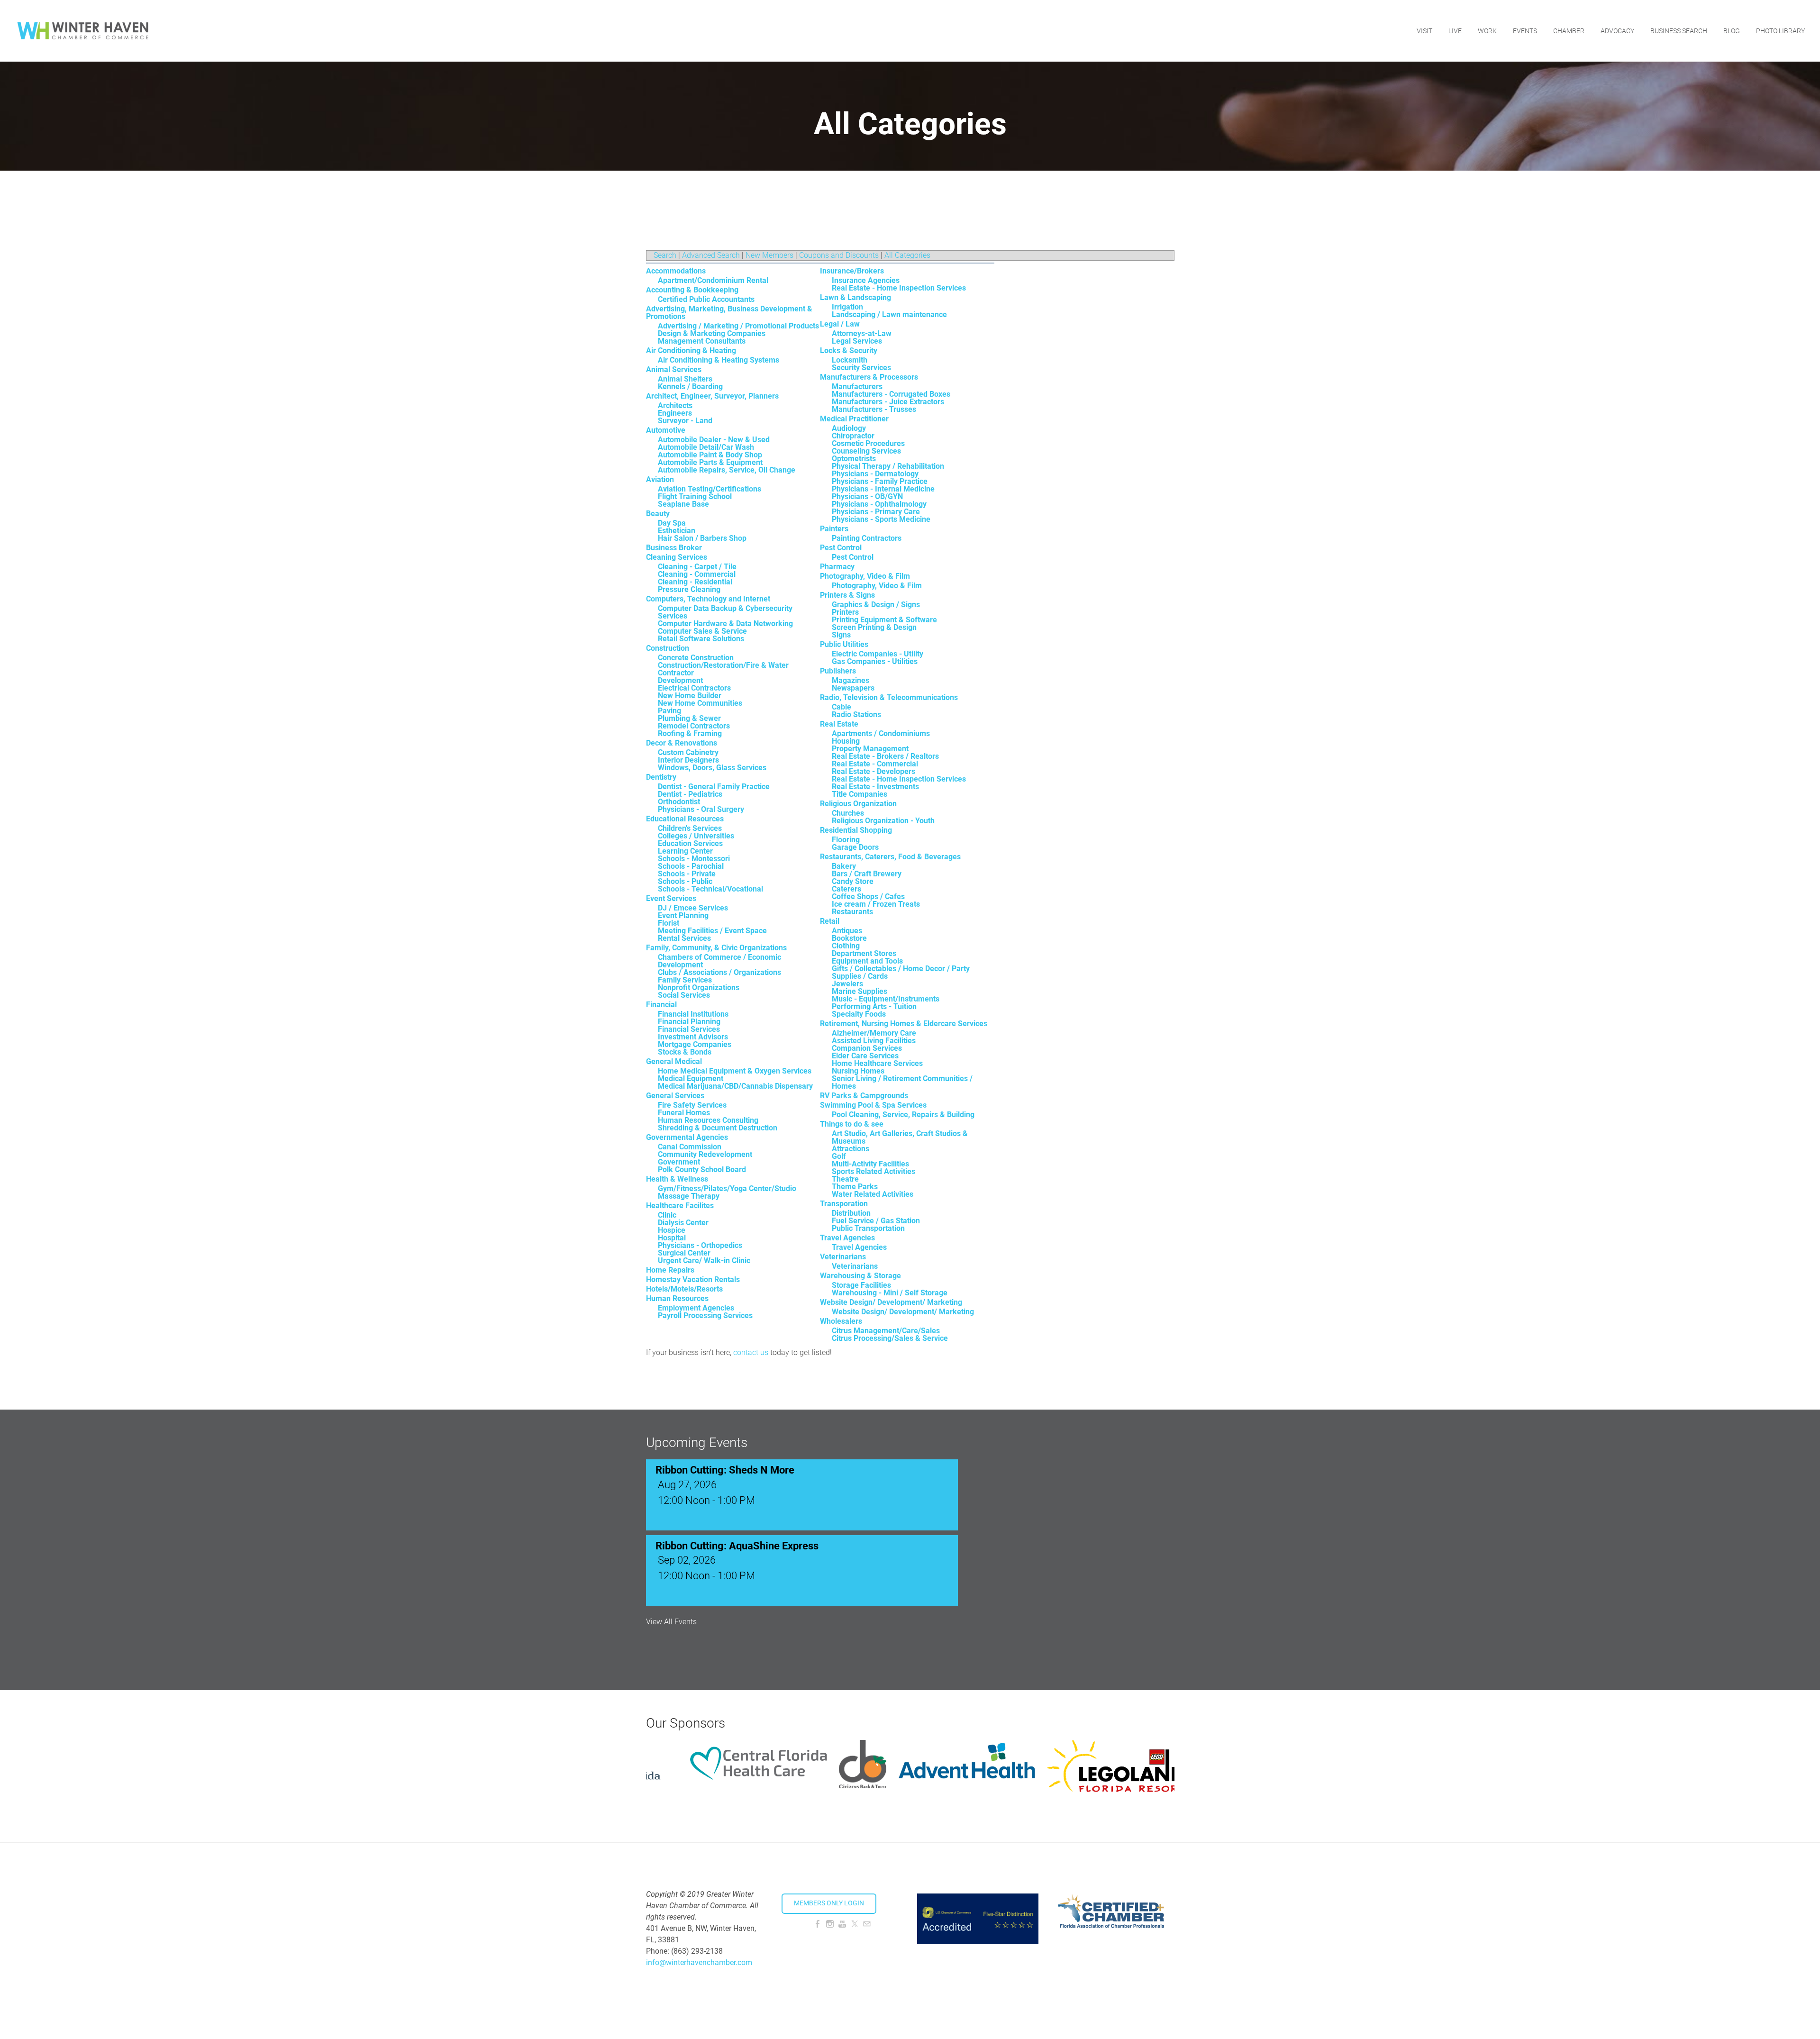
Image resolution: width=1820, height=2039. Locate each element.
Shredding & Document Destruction (718, 1128)
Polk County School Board (702, 1170)
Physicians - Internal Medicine (883, 489)
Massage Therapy (689, 1196)
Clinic (667, 1215)
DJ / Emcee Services (693, 908)
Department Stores (864, 953)
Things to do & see (852, 1124)
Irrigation (847, 307)
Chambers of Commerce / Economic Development (719, 961)
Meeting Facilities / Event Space (712, 931)
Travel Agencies (847, 1238)
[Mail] (867, 1924)
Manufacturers (857, 387)
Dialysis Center (683, 1223)
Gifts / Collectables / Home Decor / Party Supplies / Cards (901, 972)
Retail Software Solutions (701, 639)
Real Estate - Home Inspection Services (899, 288)
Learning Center (685, 851)
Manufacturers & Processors (869, 377)
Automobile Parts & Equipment (710, 462)
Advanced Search (711, 255)
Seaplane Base (683, 504)
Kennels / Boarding (690, 387)
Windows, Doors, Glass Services (712, 768)
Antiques (847, 931)
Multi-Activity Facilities (870, 1164)
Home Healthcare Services (877, 1063)
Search (665, 255)
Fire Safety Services (692, 1105)
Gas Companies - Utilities (875, 661)
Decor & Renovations (682, 743)
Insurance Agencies (866, 280)
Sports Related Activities (874, 1171)
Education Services (690, 843)
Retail (830, 921)
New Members (769, 255)
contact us (751, 1352)
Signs (841, 635)
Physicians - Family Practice (880, 481)
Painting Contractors (867, 538)
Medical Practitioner (854, 419)
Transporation (844, 1204)
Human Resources (677, 1298)
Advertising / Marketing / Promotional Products (738, 326)
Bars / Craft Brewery (867, 874)
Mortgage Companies (695, 1044)
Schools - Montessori (694, 859)
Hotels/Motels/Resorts (684, 1289)
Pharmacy (837, 567)
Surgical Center (684, 1253)
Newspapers (853, 688)
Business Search (1679, 31)
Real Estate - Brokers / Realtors (885, 756)
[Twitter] (855, 1924)
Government (679, 1162)
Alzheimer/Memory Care (874, 1033)
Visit (1424, 31)
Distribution (851, 1213)
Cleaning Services (677, 557)
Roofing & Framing (690, 733)
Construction (668, 648)
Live (1455, 31)
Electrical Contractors (694, 688)
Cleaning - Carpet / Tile (697, 567)
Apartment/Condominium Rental (713, 280)
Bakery (844, 866)
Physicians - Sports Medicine (881, 519)
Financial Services (689, 1029)
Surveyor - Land (685, 421)
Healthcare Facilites (680, 1206)
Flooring (846, 840)
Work (1487, 31)
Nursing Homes (858, 1071)
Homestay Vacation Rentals (693, 1279)
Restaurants (852, 912)
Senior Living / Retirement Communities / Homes (902, 1082)
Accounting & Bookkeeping (692, 290)
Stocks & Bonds (685, 1052)
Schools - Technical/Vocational (710, 889)
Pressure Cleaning (689, 589)
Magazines (851, 680)
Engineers (675, 413)
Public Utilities (844, 644)
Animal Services (674, 369)
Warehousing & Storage (860, 1276)
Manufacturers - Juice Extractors (888, 402)
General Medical (674, 1061)
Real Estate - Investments (875, 787)
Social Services (684, 995)
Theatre (845, 1179)
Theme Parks (855, 1187)
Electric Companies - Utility (878, 654)
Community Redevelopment (705, 1154)
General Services (675, 1096)
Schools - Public (685, 881)
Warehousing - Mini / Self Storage (890, 1293)
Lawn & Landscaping (855, 297)
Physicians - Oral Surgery (701, 809)
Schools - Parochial (691, 866)
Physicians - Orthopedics (700, 1245)
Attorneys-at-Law (862, 333)
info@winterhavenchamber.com (699, 1962)
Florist (669, 923)
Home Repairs (670, 1270)
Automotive (666, 430)
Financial (661, 1005)
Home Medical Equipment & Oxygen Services (735, 1071)
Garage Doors (855, 847)
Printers (845, 612)
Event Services (671, 898)
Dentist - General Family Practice (714, 787)
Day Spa (672, 523)
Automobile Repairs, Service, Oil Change (727, 470)
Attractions (851, 1149)
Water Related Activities (873, 1194)
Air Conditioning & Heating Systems (719, 360)
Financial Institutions (693, 1014)
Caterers (846, 889)
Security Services (861, 368)
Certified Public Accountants (706, 299)
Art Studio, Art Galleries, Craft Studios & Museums (900, 1137)
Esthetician (677, 531)
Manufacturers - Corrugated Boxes (891, 394)
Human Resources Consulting (708, 1120)
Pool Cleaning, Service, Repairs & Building (903, 1115)
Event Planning (683, 915)
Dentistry (661, 777)
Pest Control (841, 548)
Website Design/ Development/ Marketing (891, 1302)
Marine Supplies (860, 991)
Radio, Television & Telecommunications (889, 697)
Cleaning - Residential (695, 582)
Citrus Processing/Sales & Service (890, 1338)
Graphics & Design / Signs (876, 605)
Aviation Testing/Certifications (710, 489)
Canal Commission (690, 1147)
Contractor (676, 673)
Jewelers (847, 984)
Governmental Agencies (687, 1137)
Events (1525, 31)
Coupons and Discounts (839, 255)
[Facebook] (818, 1924)
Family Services (685, 980)
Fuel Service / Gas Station (876, 1221)
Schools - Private (687, 874)
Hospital (672, 1238)
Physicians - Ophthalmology (879, 504)
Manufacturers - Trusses (874, 409)
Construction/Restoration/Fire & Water (723, 665)
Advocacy (1617, 31)
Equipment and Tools (867, 961)
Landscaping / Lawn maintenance (889, 314)
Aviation (660, 479)
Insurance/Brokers (852, 271)
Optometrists (854, 459)
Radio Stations (856, 715)
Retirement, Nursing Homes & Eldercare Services (904, 1024)
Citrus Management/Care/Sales (886, 1331)
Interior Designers (688, 760)
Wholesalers (841, 1321)
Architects (675, 405)
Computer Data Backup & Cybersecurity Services (725, 612)
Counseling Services (866, 451)
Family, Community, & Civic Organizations (716, 948)
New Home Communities (700, 703)
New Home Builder (690, 696)
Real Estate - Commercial (875, 764)
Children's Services (690, 828)
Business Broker (674, 548)
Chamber (1569, 31)
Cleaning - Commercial (697, 574)
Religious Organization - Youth (883, 821)
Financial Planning (689, 1022)
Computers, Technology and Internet (708, 599)
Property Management (870, 749)
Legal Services (857, 341)
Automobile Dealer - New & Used (714, 440)
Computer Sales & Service (702, 631)
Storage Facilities (861, 1285)
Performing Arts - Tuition (874, 1006)
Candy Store (853, 881)
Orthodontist (679, 802)
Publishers (838, 671)
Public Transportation (868, 1228)
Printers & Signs (847, 595)
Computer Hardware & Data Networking (725, 624)
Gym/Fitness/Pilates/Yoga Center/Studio (727, 1188)
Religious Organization (858, 804)
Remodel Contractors (694, 726)
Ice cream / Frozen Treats (876, 904)
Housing (846, 741)
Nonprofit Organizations (699, 988)
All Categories (907, 255)
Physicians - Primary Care (876, 512)
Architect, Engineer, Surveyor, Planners (712, 396)
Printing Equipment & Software (884, 620)
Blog (1732, 31)
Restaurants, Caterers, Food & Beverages (890, 857)
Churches (848, 813)
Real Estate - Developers (874, 771)
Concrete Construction (696, 658)
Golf (839, 1156)
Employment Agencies (696, 1308)
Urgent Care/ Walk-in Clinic (704, 1261)
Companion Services (867, 1048)
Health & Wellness (677, 1179)
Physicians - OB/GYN (867, 496)
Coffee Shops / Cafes (868, 897)
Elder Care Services (865, 1056)
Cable (842, 707)
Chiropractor (853, 436)
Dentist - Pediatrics (690, 794)
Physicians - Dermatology (875, 474)
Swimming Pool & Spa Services (873, 1105)
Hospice (672, 1230)
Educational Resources (685, 819)
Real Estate (839, 724)
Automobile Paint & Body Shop (710, 455)
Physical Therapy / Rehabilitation (888, 466)
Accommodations (676, 271)
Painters (834, 529)
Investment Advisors (693, 1037)
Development (680, 680)
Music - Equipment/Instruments (886, 999)
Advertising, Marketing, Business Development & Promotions (729, 313)
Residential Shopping (856, 830)
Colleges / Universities (696, 836)
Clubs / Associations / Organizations (719, 972)
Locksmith (850, 360)
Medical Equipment (691, 1079)
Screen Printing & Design (874, 627)
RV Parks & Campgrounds (864, 1096)
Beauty (658, 514)
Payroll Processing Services (705, 1315)
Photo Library (1780, 31)
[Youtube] (842, 1924)
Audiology (849, 428)
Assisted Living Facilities (874, 1041)
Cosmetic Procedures (868, 443)
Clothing (846, 946)
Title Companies (860, 794)
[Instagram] (830, 1924)
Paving (669, 711)
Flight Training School (695, 496)
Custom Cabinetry (688, 752)
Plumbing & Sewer (689, 718)
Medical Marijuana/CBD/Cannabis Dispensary (735, 1086)
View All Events (671, 1622)
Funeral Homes (684, 1113)
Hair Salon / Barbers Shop (702, 538)
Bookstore (849, 938)
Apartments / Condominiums (881, 733)
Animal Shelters (685, 379)
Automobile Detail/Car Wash (706, 447)
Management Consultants (702, 341)
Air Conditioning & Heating (691, 350)
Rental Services (684, 938)
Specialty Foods (859, 1014)
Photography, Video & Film (865, 576)
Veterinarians (843, 1257)
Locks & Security (849, 350)
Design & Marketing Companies (712, 333)
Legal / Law (840, 324)
